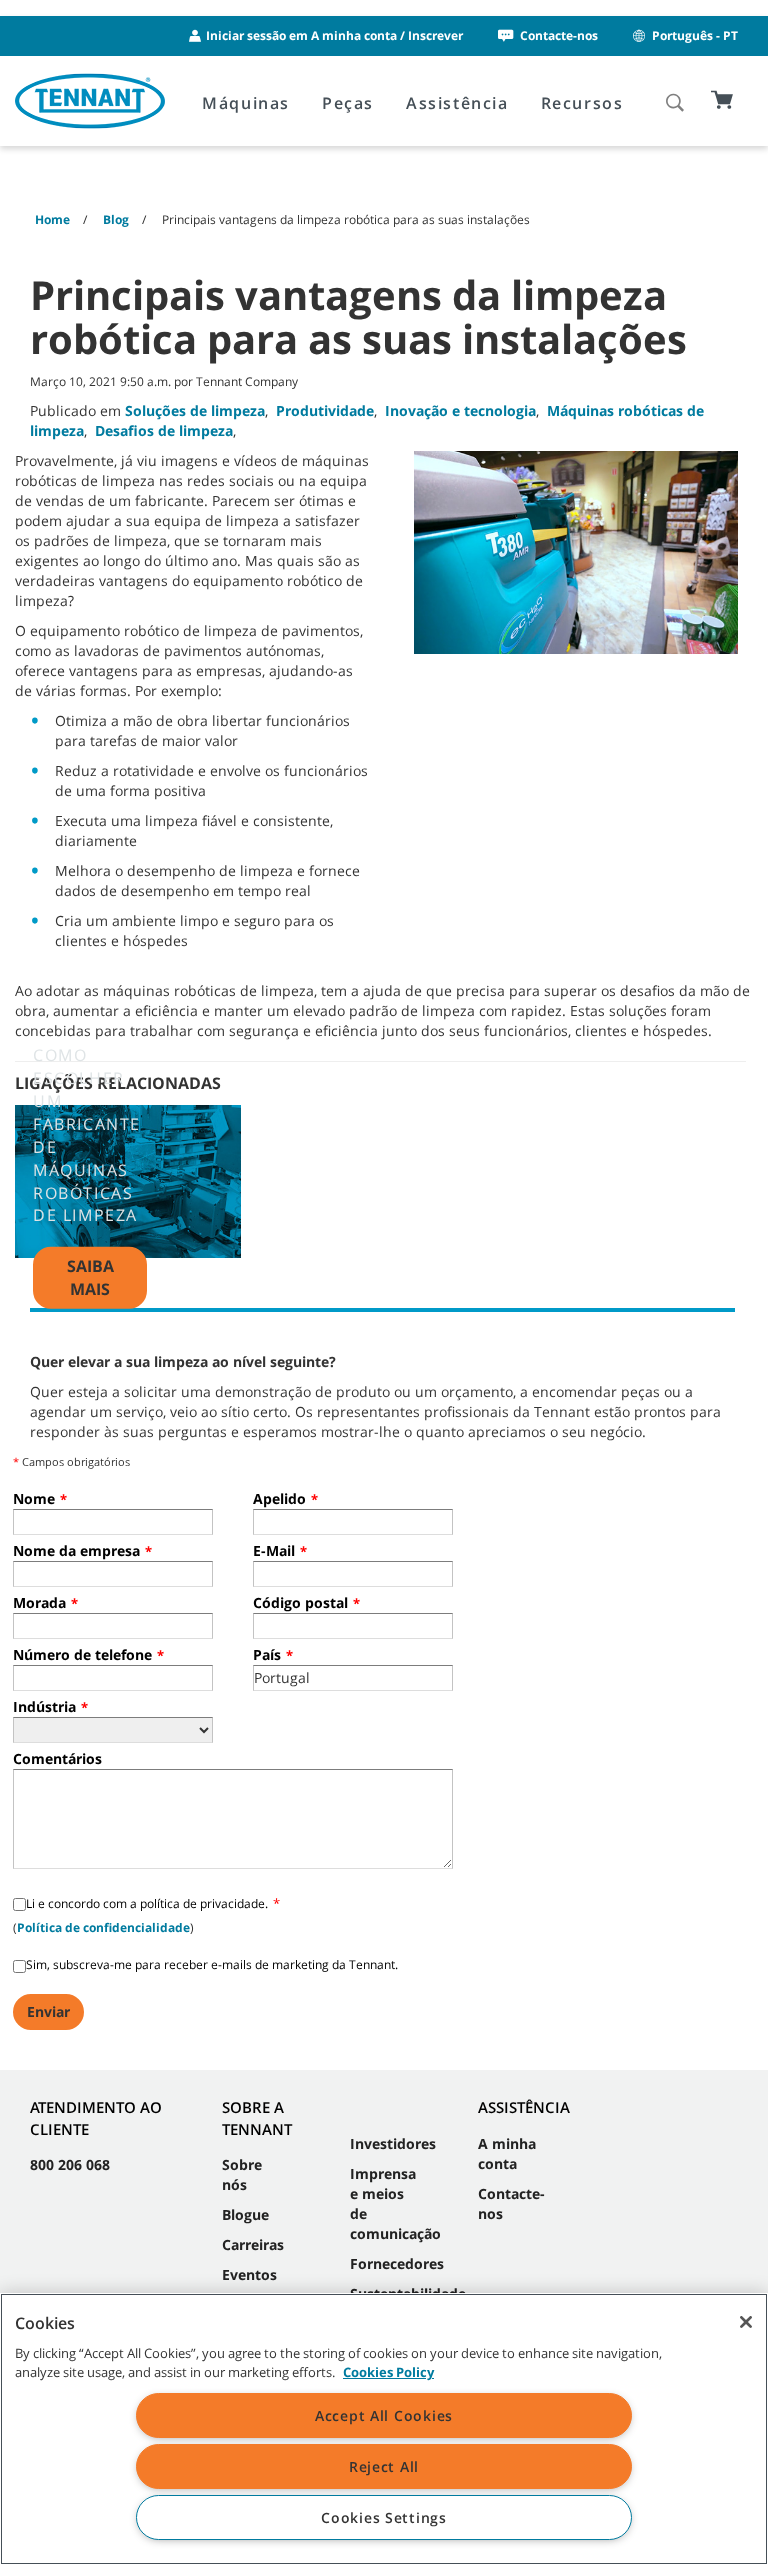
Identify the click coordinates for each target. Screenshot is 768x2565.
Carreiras (253, 2244)
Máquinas (246, 103)
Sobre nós (242, 2174)
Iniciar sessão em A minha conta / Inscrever (334, 35)
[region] (384, 2429)
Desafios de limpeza (164, 430)
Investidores (393, 2143)
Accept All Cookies (384, 2415)
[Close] (746, 2322)
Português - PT (695, 35)
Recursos (582, 103)
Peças (348, 103)
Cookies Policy (388, 2372)
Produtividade (325, 410)
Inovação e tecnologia (460, 410)
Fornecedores (397, 2263)
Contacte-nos (559, 35)
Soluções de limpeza (195, 410)
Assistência (457, 103)
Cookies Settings (384, 2517)
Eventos (249, 2274)
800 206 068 (70, 2164)
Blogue (245, 2214)
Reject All (384, 2466)
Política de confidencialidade (103, 1927)
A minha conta (507, 2153)
